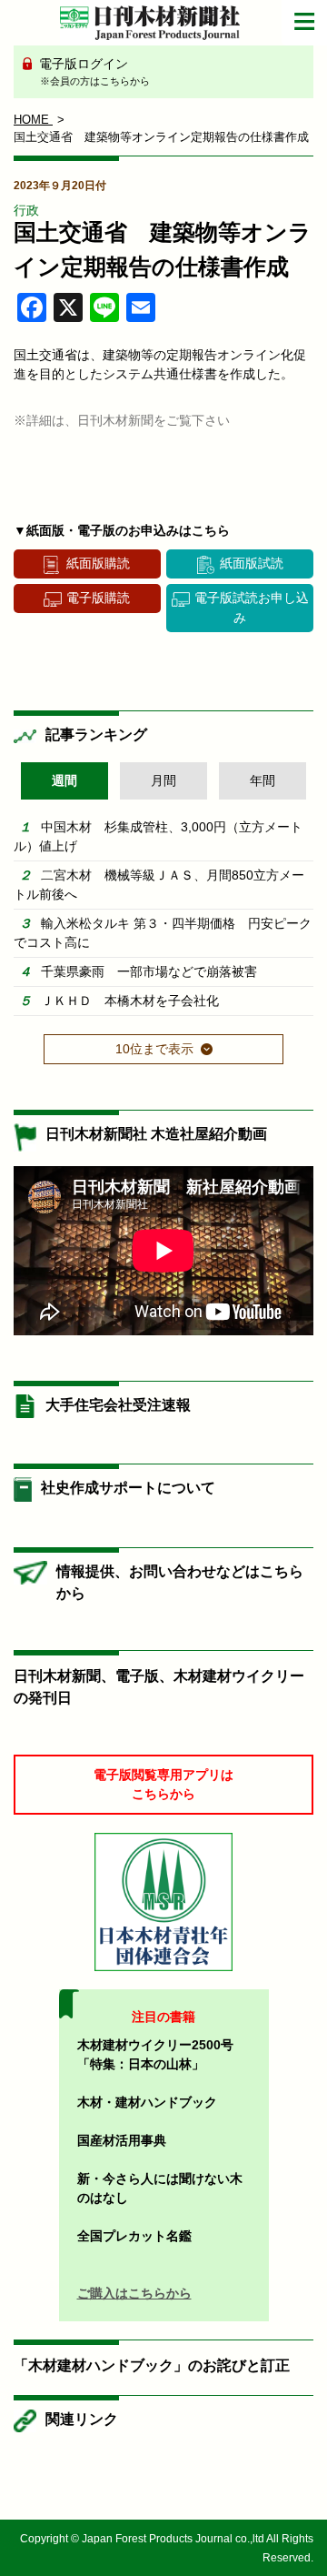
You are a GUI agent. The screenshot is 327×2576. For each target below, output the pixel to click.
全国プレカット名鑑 (134, 2236)
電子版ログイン (93, 71)
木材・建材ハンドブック (147, 2102)
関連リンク (82, 2419)
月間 (163, 780)
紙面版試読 (252, 563)
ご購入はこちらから (134, 2293)
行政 (26, 210)
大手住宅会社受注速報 (118, 1405)
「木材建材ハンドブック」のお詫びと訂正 (152, 2365)
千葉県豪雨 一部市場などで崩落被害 (149, 971)
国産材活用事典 (122, 2140)
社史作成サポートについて (128, 1488)
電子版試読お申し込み (252, 607)
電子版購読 (98, 598)
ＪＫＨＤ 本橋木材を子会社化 (130, 1001)
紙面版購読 (98, 563)
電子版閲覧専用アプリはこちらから (163, 1784)
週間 (64, 780)
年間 (263, 780)
